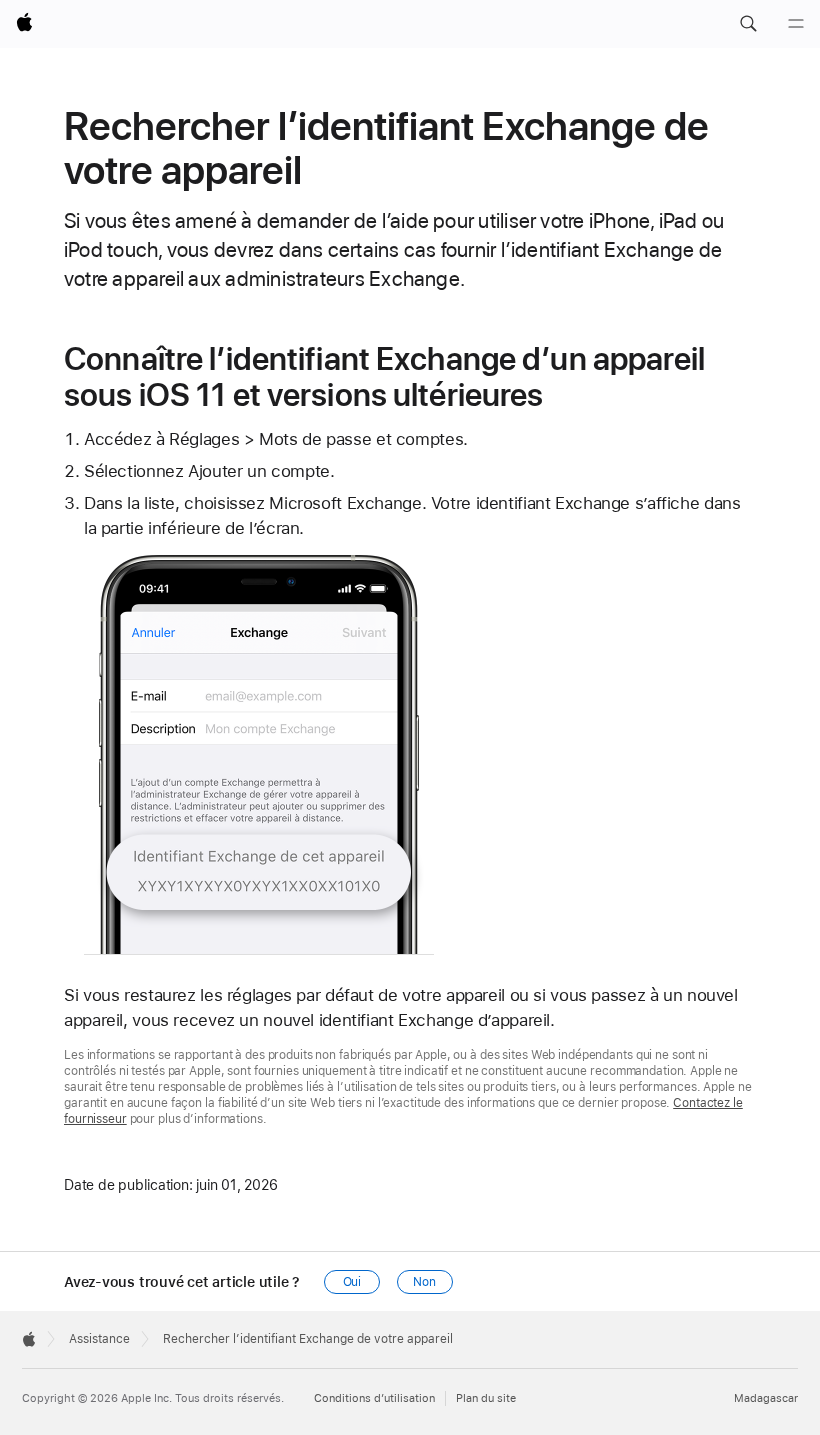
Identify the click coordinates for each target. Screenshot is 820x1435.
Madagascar (766, 1398)
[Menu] (796, 24)
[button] (748, 24)
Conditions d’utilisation (374, 1398)
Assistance (99, 1339)
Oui (352, 1282)
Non (424, 1282)
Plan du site (486, 1398)
